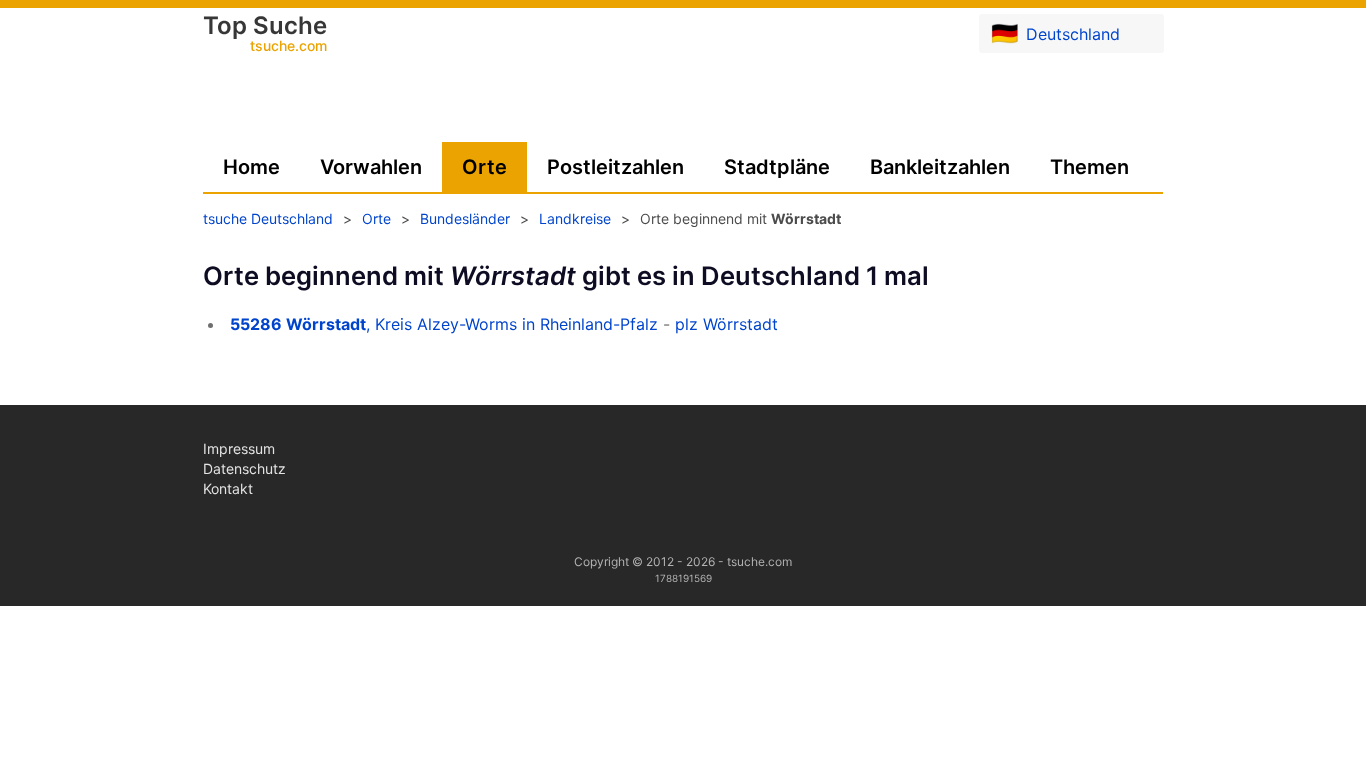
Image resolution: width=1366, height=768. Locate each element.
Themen (1089, 167)
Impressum (239, 448)
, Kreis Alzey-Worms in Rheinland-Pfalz (444, 324)
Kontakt (228, 488)
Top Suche (265, 35)
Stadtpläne (777, 167)
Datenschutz (244, 468)
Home (251, 167)
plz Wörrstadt (726, 324)
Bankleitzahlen (940, 167)
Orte (484, 167)
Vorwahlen (371, 167)
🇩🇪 (1055, 33)
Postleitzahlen (615, 167)
